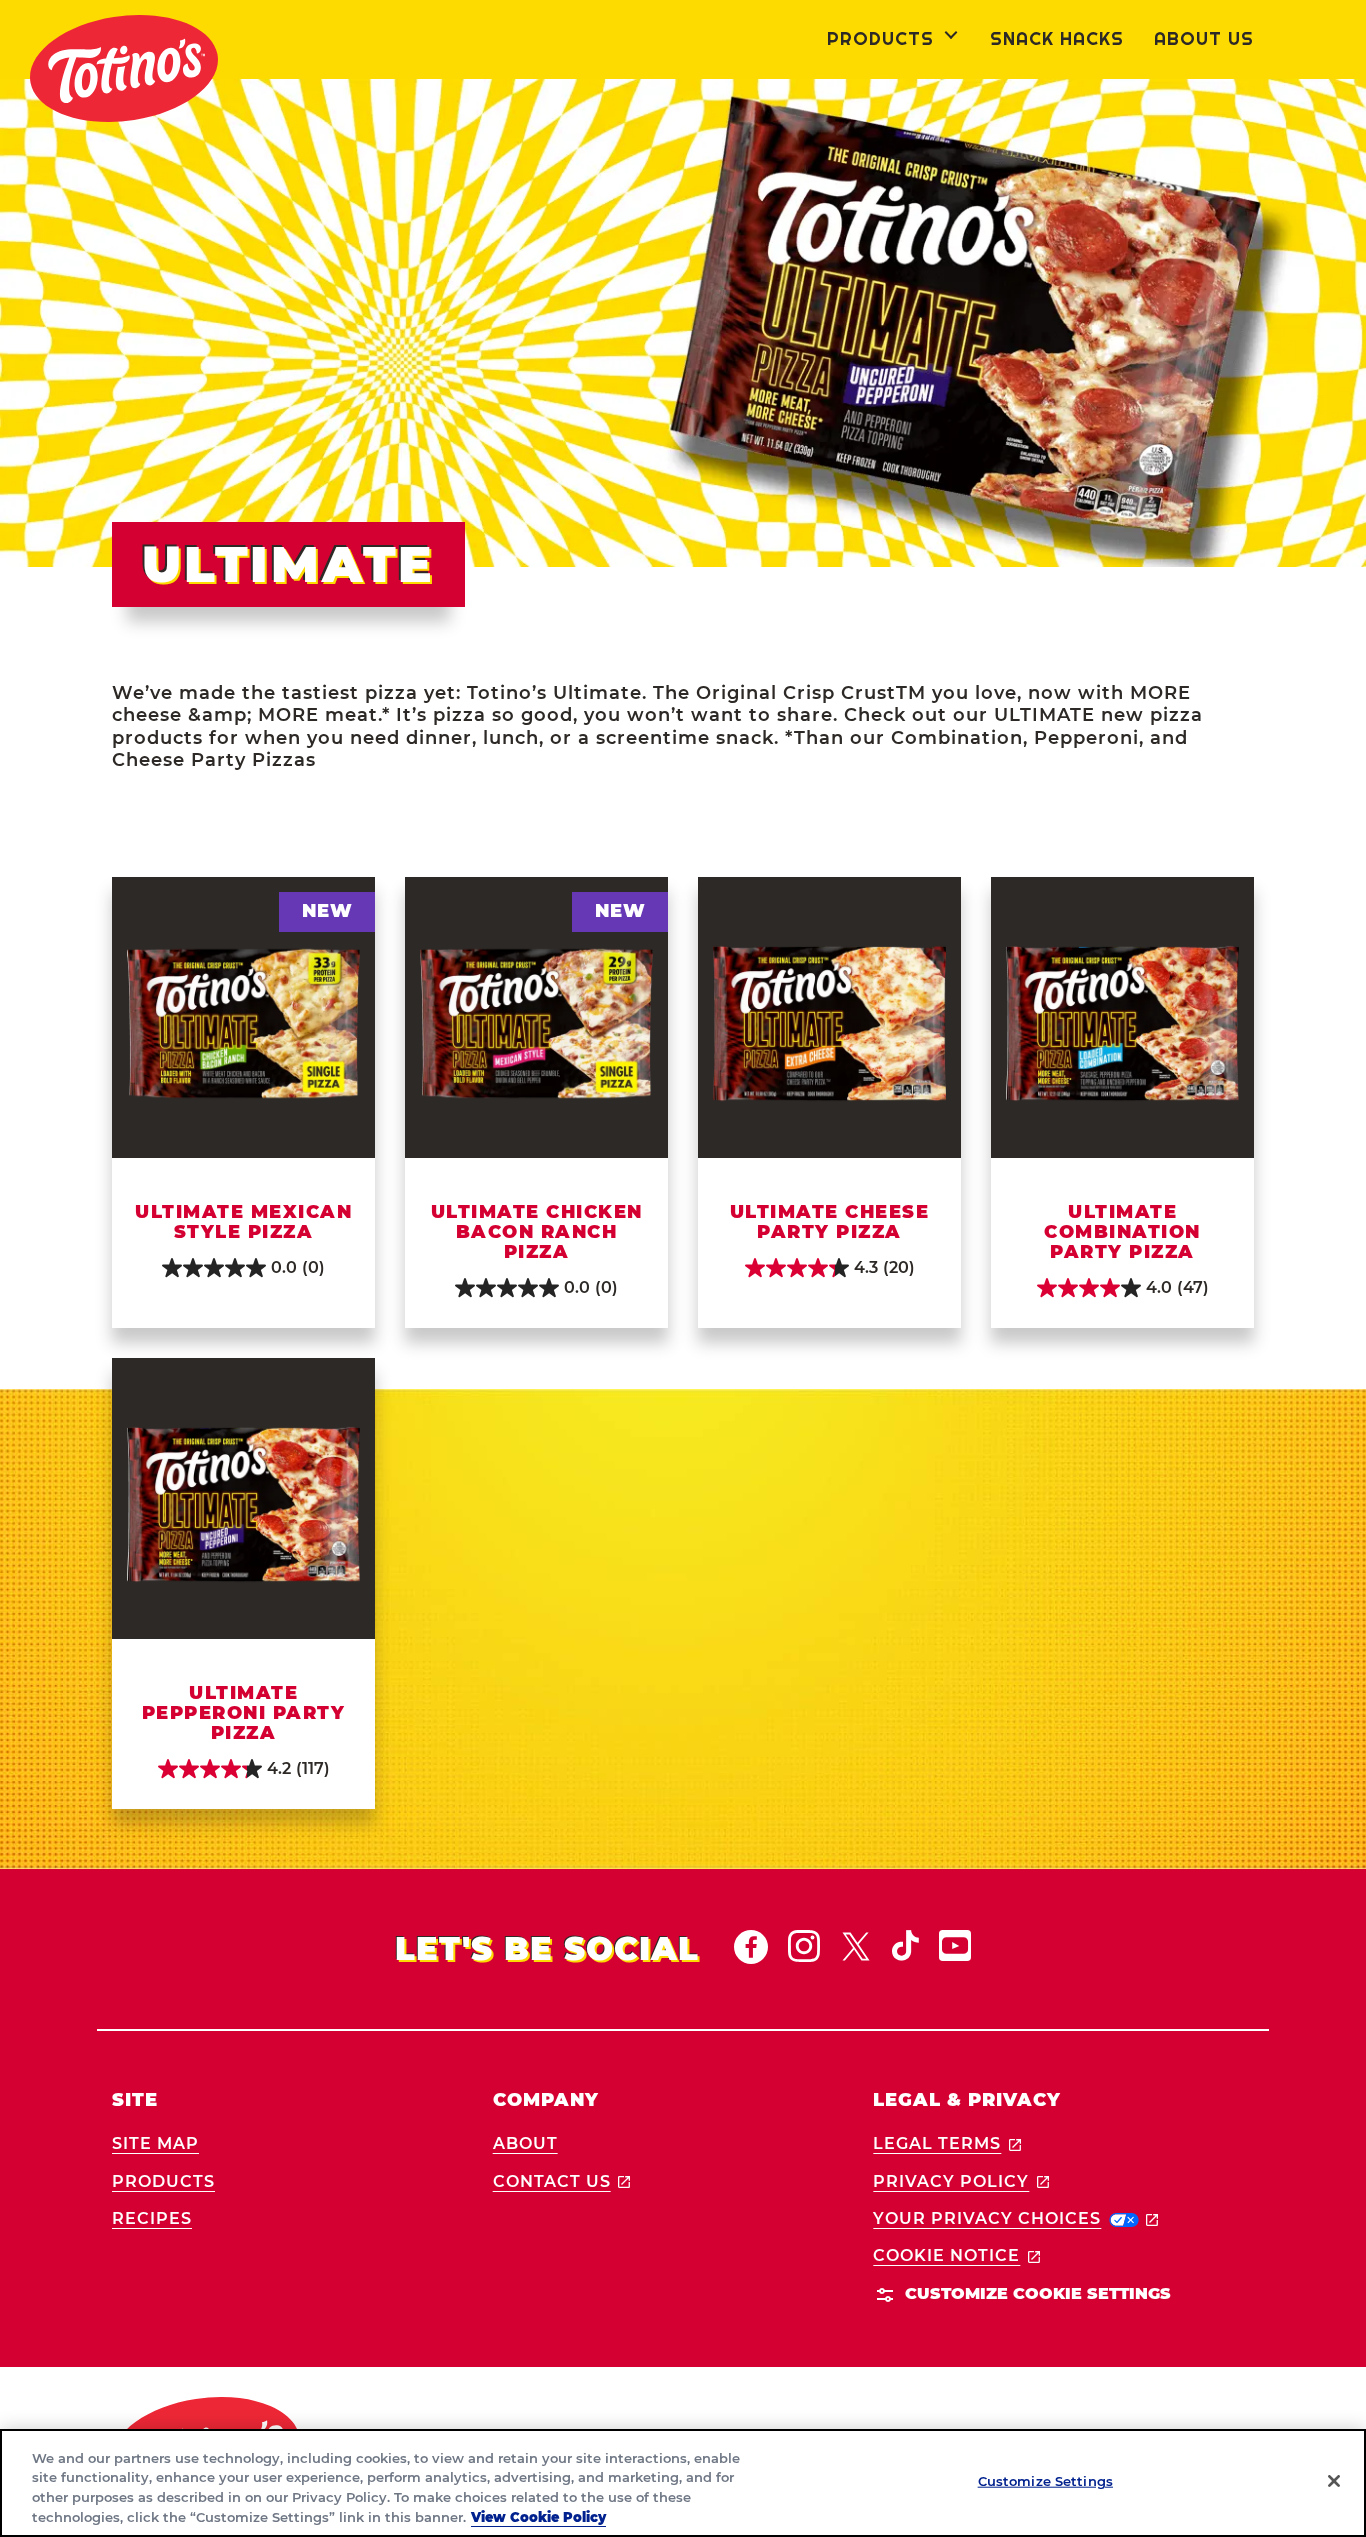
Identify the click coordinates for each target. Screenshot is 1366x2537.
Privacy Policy (961, 2181)
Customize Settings (1045, 2481)
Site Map (155, 2143)
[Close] (1334, 2481)
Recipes (152, 2218)
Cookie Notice (956, 2255)
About (525, 2143)
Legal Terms (947, 2143)
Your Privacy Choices (1015, 2218)
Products (163, 2181)
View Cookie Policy (538, 2516)
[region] (683, 2483)
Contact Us (562, 2181)
